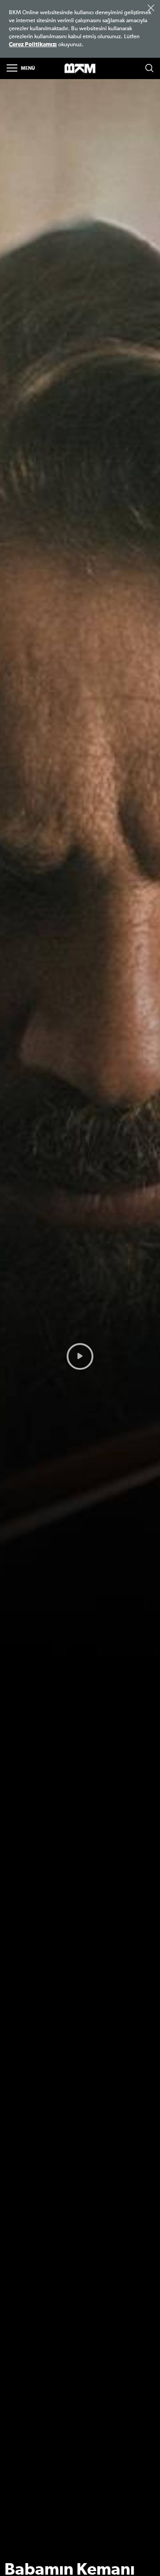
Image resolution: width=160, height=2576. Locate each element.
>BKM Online (80, 69)
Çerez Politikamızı (33, 45)
